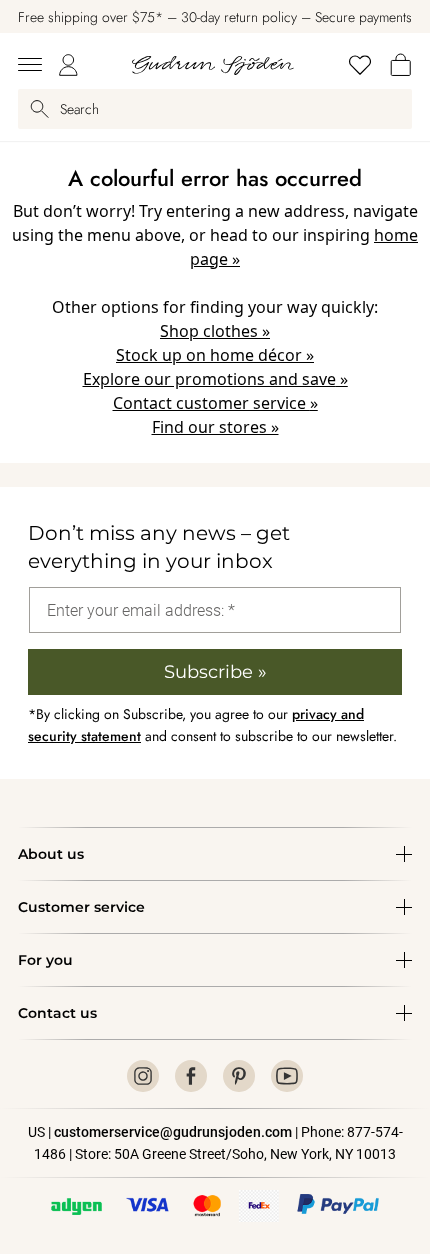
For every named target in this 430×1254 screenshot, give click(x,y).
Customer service (81, 907)
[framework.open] (30, 65)
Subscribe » (215, 672)
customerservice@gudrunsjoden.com (173, 1132)
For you (45, 960)
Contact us (57, 1013)
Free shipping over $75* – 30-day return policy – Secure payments (215, 17)
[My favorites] (360, 65)
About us (51, 854)
